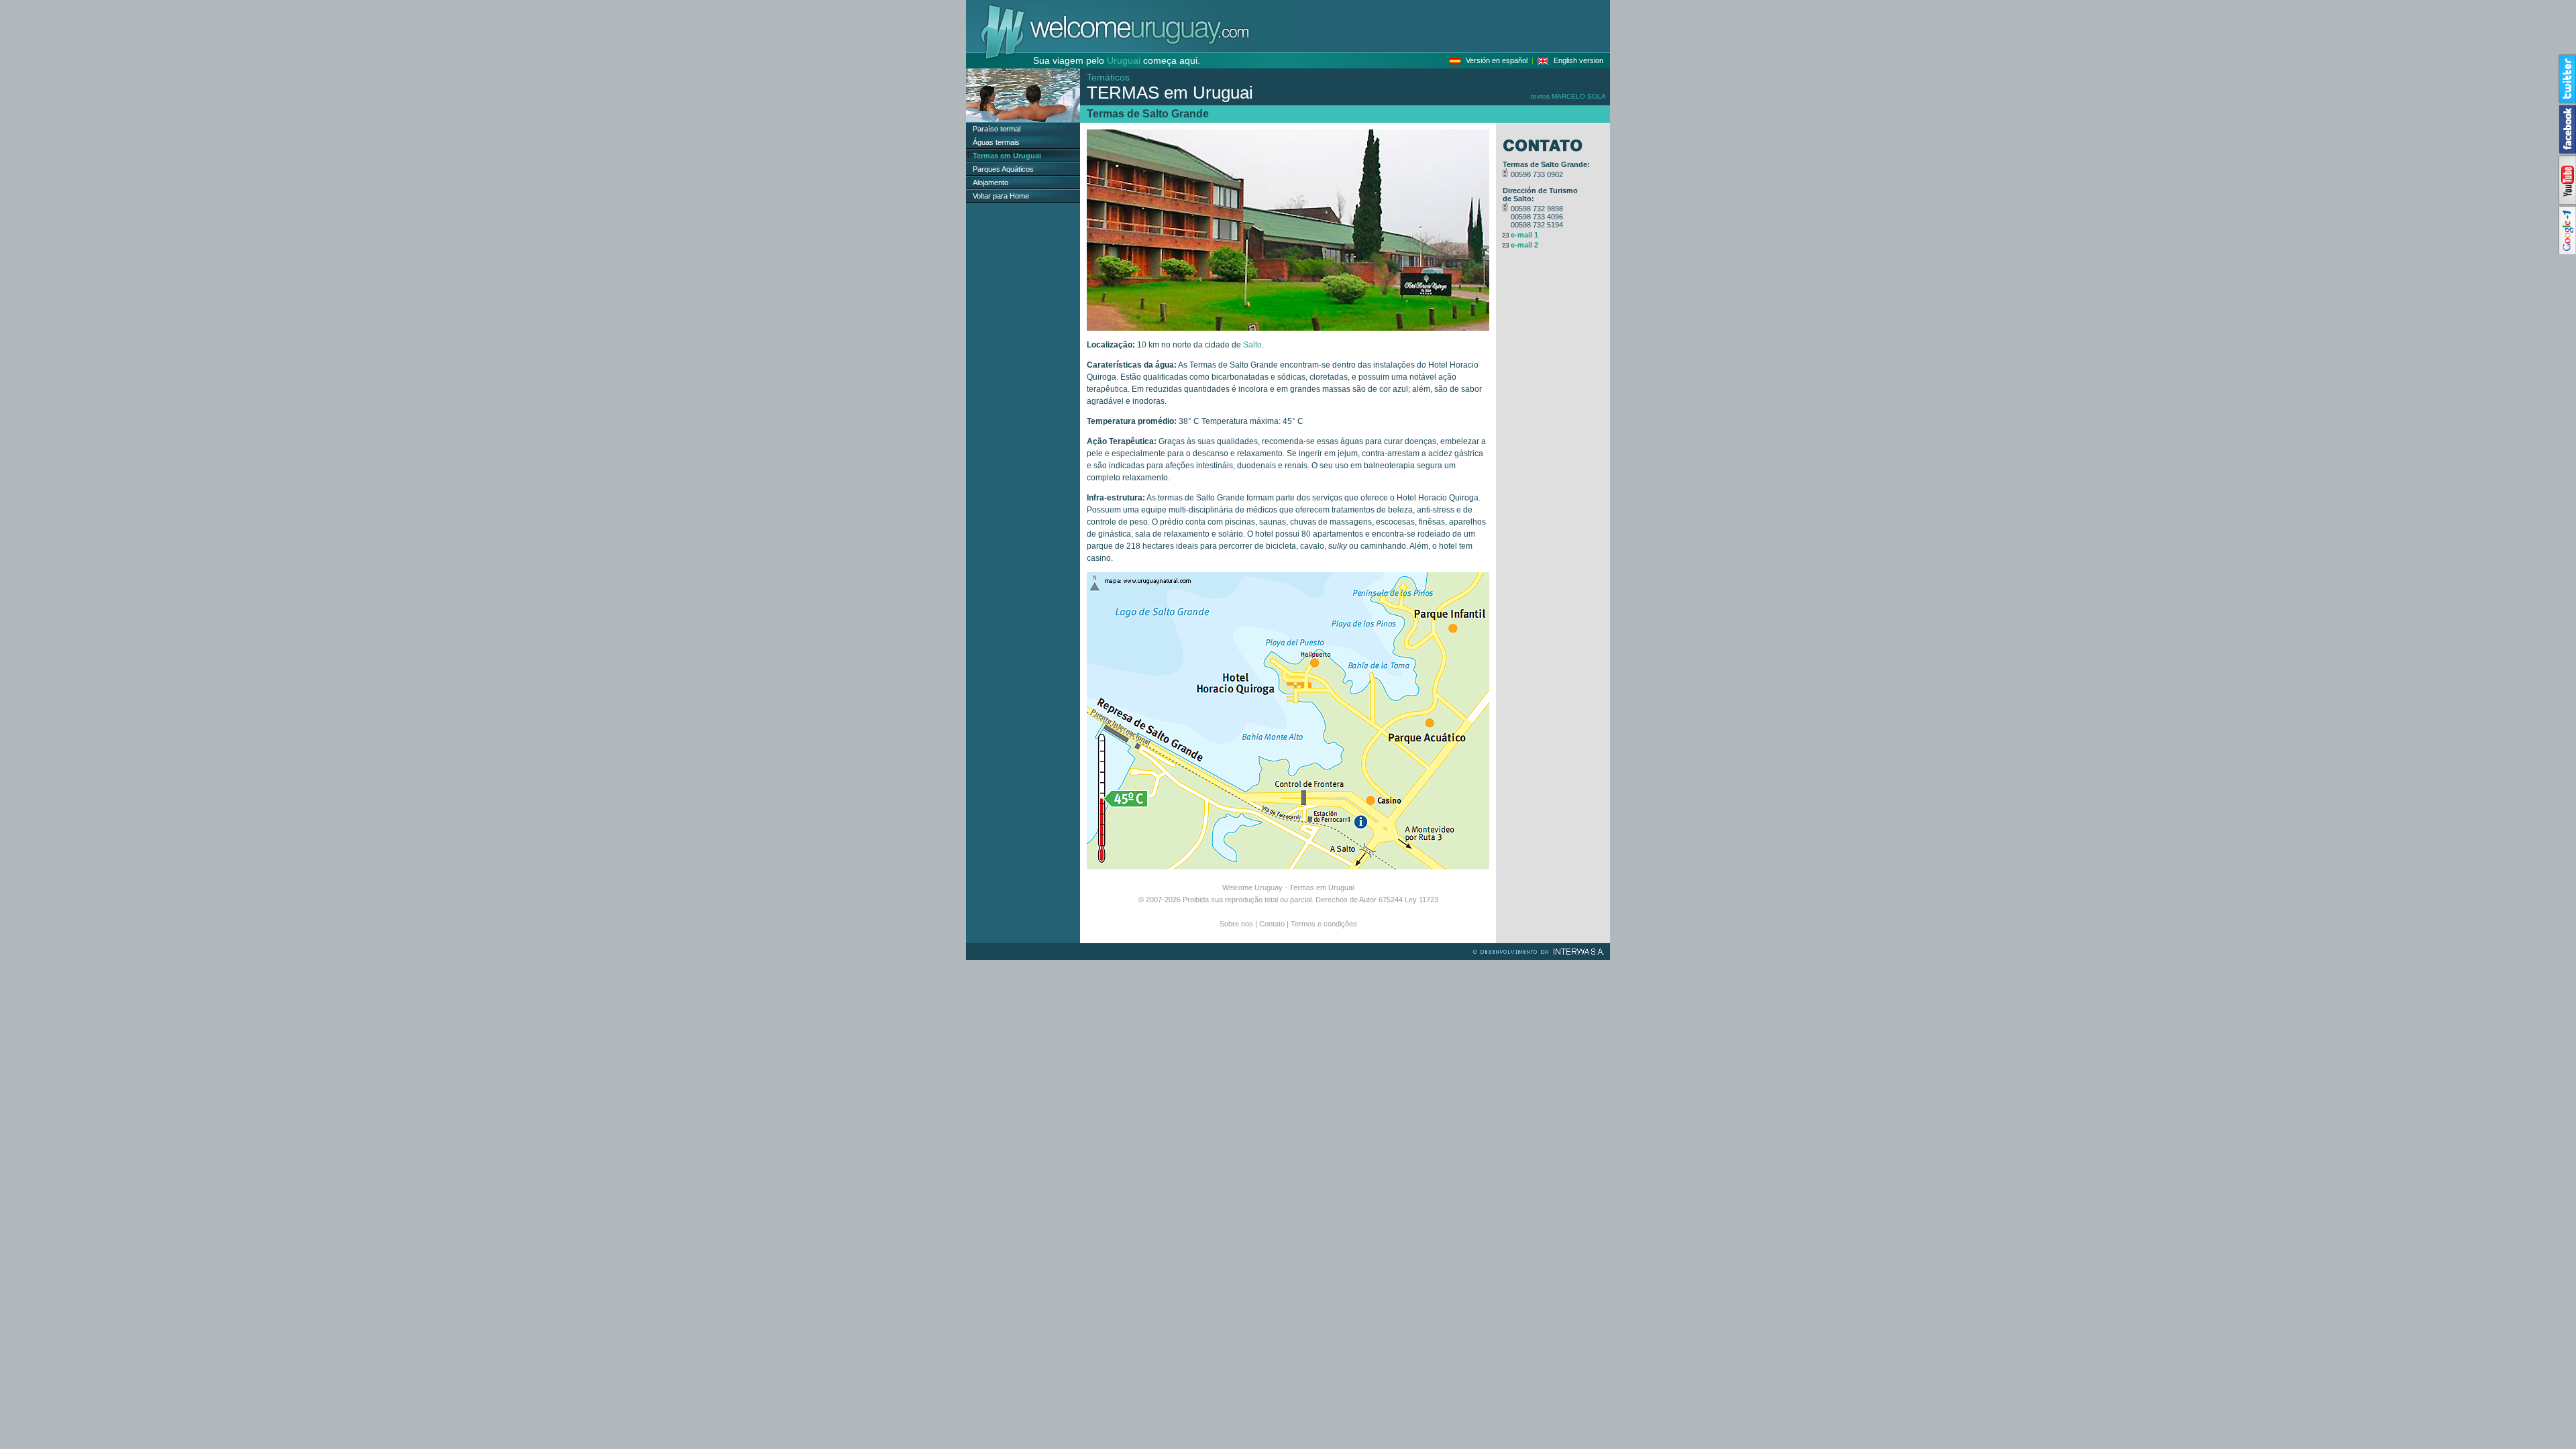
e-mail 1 (1524, 235)
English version (1578, 60)
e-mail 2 (1524, 245)
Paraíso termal (997, 129)
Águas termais (996, 142)
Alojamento (990, 182)
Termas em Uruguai (1322, 888)
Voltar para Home (1001, 196)
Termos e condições (1324, 924)
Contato (1272, 924)
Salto (1252, 345)
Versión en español (1497, 60)
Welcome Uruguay (1252, 888)
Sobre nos (1236, 924)
